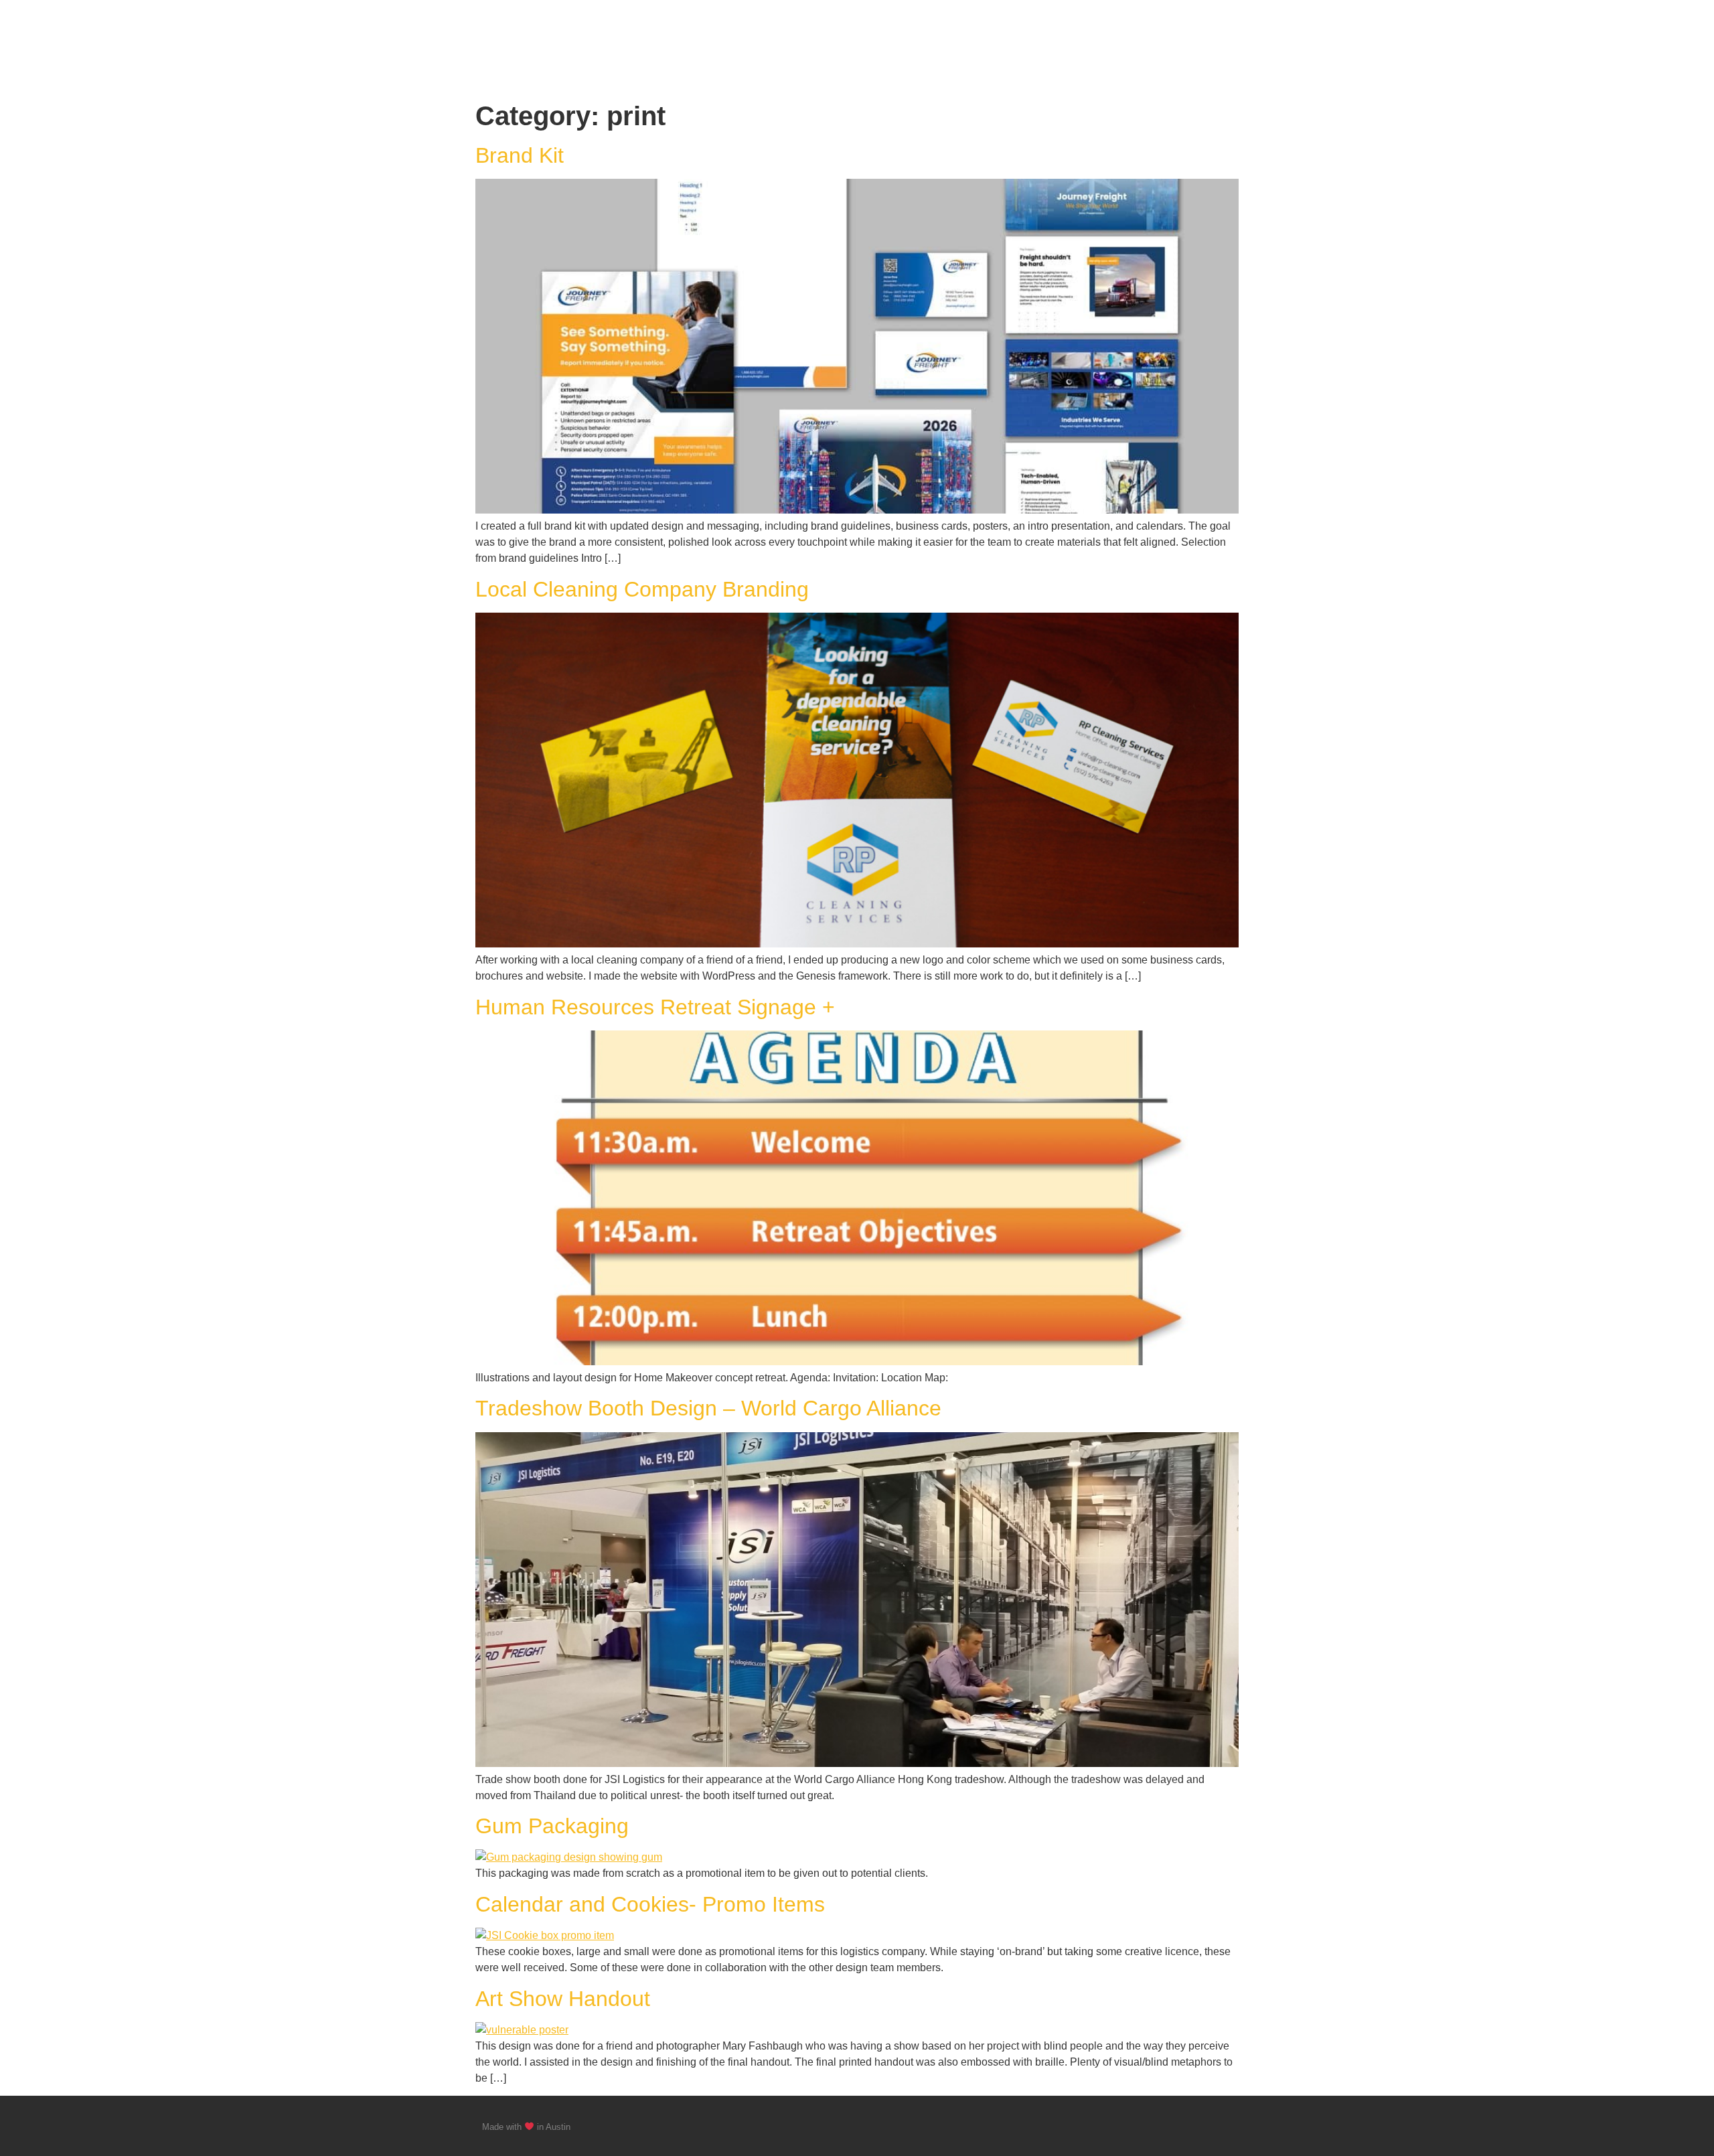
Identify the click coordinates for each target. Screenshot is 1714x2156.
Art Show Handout (563, 1999)
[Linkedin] (1227, 2126)
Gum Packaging (552, 1826)
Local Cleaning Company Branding (642, 589)
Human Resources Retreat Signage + (655, 1007)
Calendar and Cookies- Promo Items (650, 1904)
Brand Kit (520, 155)
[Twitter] (1201, 2126)
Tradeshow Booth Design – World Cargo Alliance (708, 1408)
